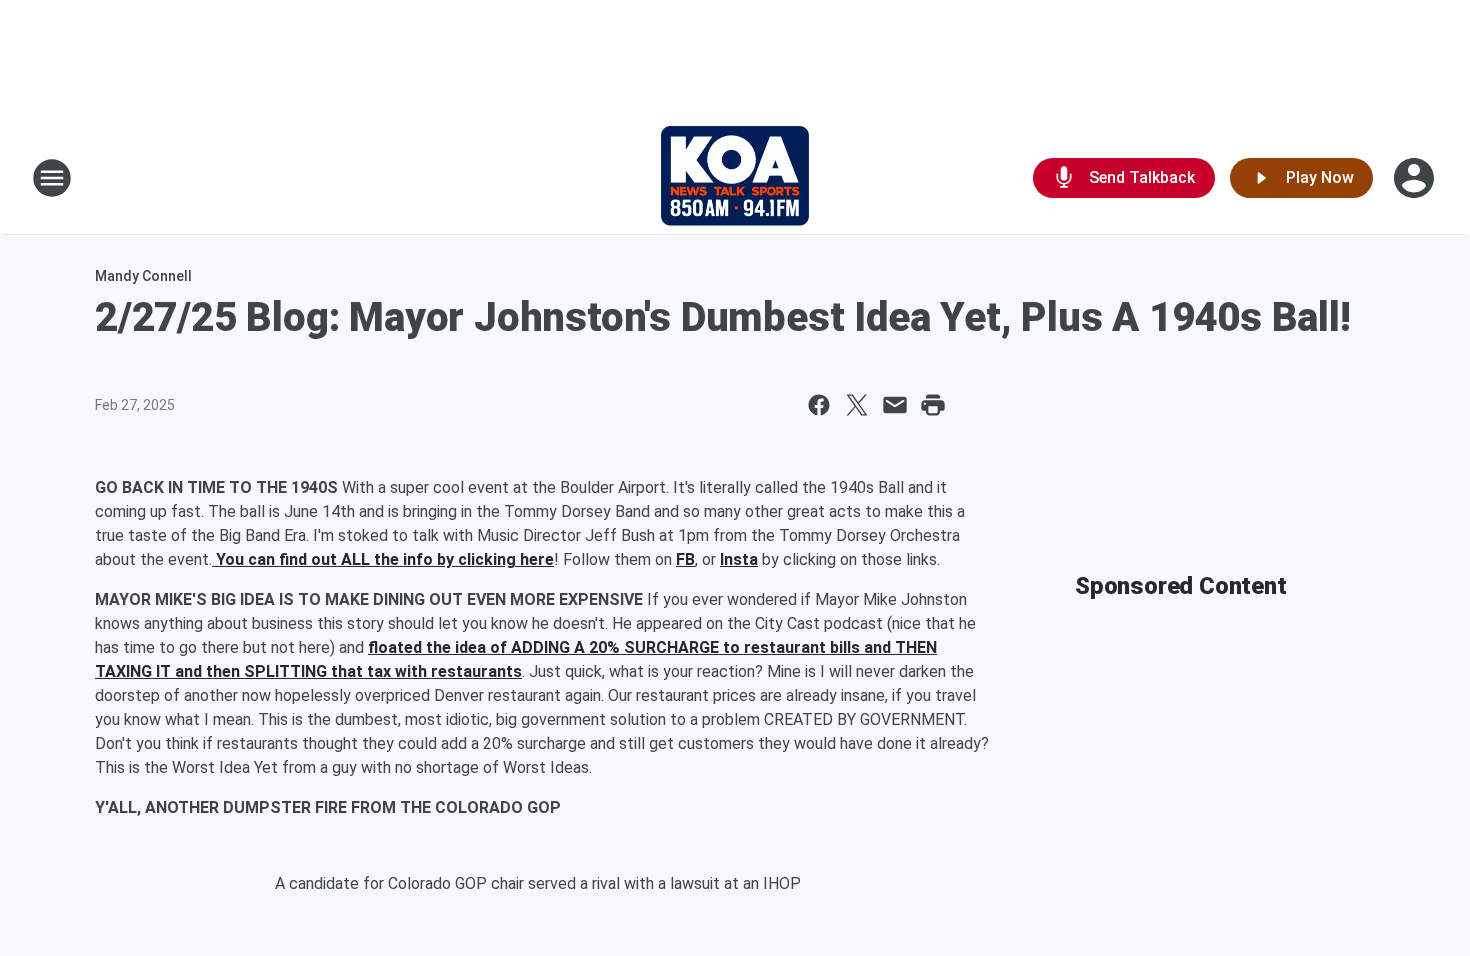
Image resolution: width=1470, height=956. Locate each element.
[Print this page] (933, 405)
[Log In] (1416, 178)
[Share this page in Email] (895, 405)
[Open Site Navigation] (52, 178)
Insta (739, 559)
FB (685, 559)
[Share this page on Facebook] (819, 405)
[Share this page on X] (857, 405)
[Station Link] (735, 178)
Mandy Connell (143, 276)
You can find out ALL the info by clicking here (383, 559)
